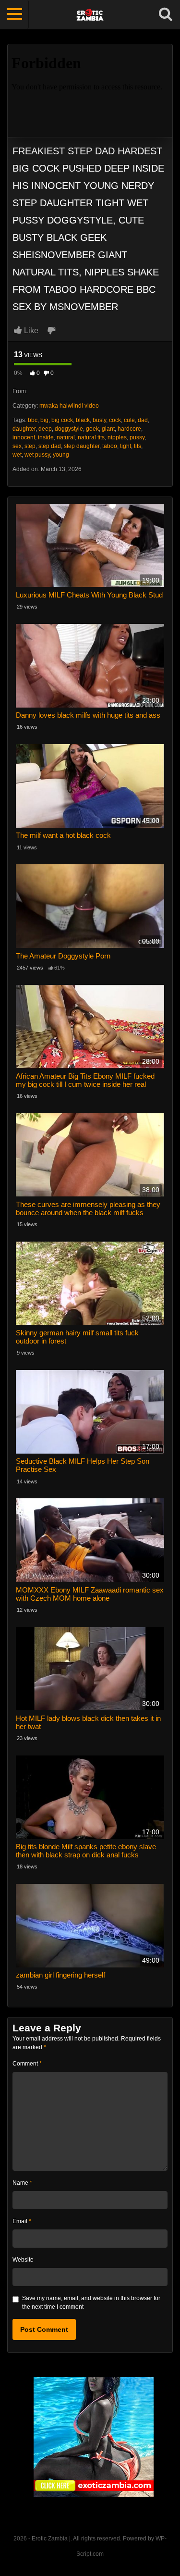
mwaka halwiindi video (69, 406)
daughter (24, 429)
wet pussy (37, 455)
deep (45, 429)
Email (22, 2221)
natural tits (91, 437)
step (30, 446)
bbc (33, 420)
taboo (110, 446)
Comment (27, 2064)
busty (99, 420)
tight (126, 446)
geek (92, 429)
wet (17, 455)
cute (129, 420)
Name (22, 2183)
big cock (62, 420)
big (44, 420)
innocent (24, 437)
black (83, 420)
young (61, 455)
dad (143, 420)
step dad (50, 446)
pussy (137, 437)
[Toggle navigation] (14, 14)
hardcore (129, 429)
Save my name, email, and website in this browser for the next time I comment (91, 2302)
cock (115, 420)
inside (46, 437)
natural (66, 437)
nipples (117, 437)
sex (17, 446)
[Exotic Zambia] (94, 2437)
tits (138, 446)
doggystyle (69, 429)
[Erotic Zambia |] (90, 14)
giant (108, 429)
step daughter (82, 446)
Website (23, 2260)
